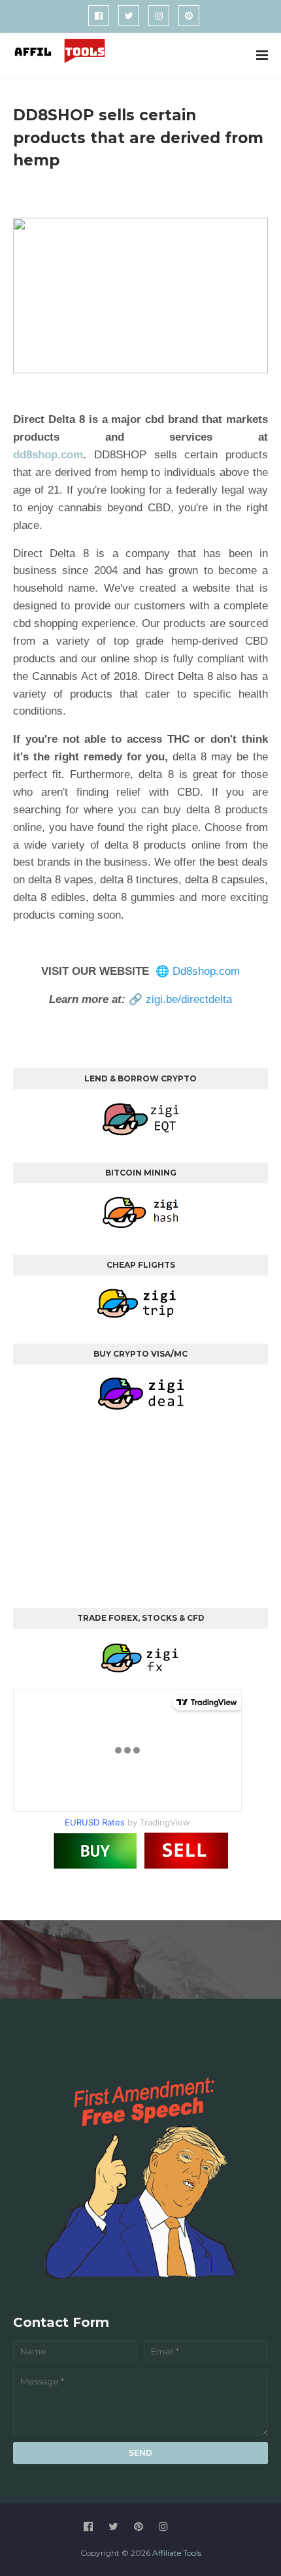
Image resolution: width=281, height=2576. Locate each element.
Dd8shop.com (206, 971)
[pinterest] (189, 16)
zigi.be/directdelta (189, 999)
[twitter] (129, 16)
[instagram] (159, 16)
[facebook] (99, 16)
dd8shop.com (48, 455)
